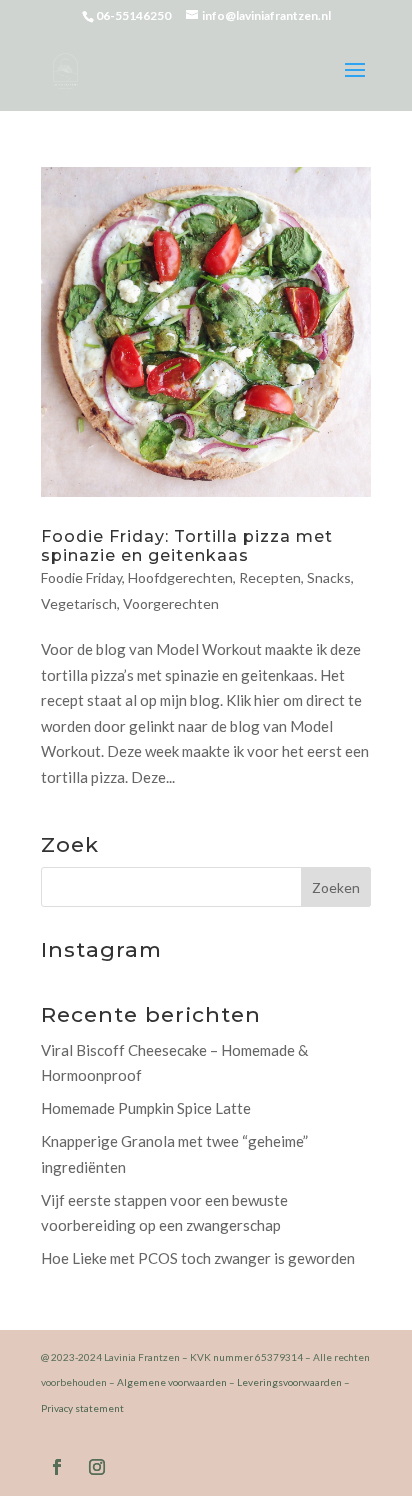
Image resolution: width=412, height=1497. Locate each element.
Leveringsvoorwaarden (289, 1382)
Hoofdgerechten (180, 577)
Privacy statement (82, 1408)
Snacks (329, 577)
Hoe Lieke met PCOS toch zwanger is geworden (198, 1258)
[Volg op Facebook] (57, 1467)
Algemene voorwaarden (172, 1382)
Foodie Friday (81, 577)
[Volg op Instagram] (97, 1467)
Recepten (270, 577)
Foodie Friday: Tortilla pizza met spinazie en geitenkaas (187, 546)
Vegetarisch (79, 603)
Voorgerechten (171, 603)
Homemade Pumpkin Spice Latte (146, 1108)
